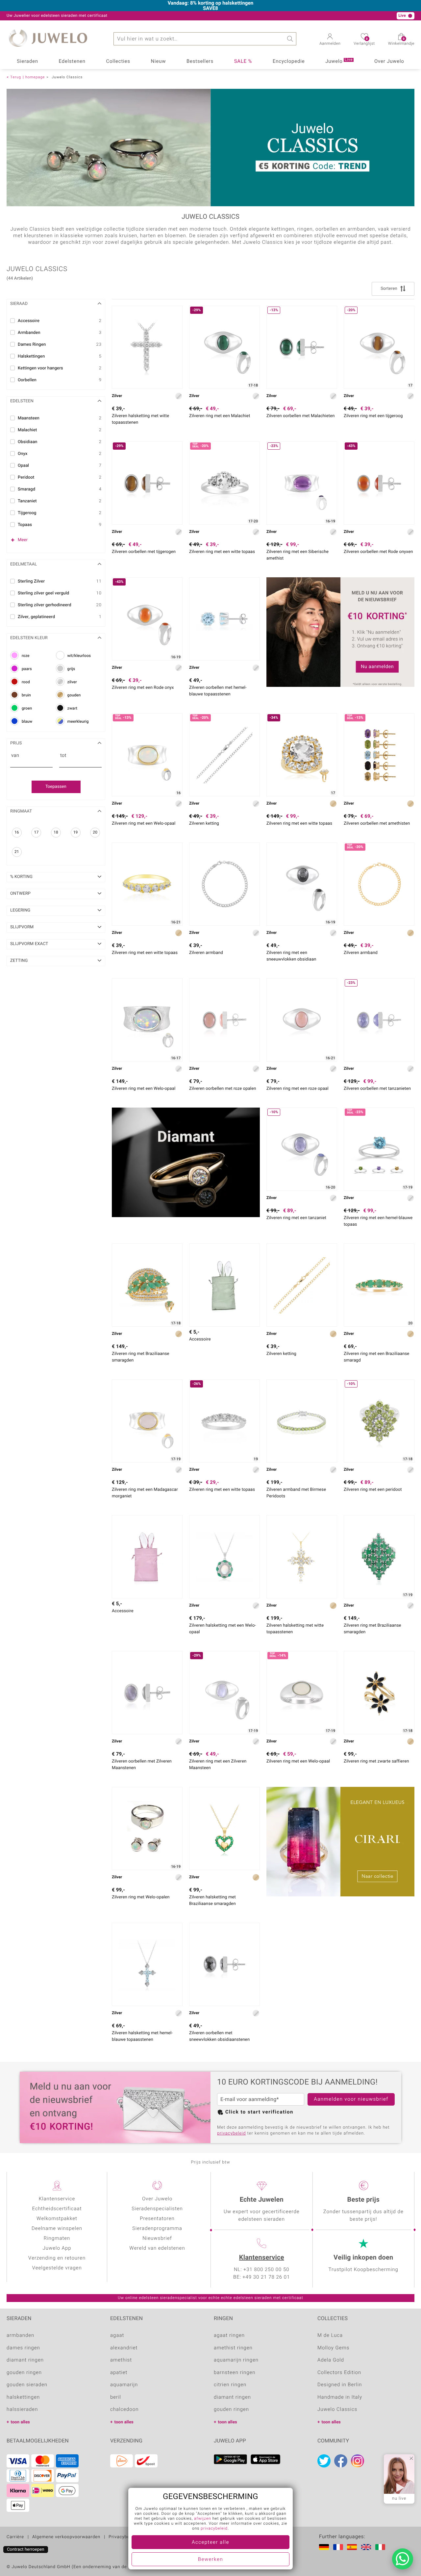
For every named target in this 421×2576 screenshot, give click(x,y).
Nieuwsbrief (157, 2238)
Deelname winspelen (57, 2229)
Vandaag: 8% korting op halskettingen (211, 3)
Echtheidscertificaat (57, 2209)
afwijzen (203, 2519)
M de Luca (330, 2336)
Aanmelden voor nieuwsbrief (351, 2099)
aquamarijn (124, 2385)
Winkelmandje (401, 42)
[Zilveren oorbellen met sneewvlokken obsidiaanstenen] (224, 1964)
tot (63, 756)
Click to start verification (259, 2112)
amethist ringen (233, 2348)
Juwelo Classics (337, 2410)
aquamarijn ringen (236, 2360)
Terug (16, 77)
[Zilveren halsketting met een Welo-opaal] (224, 1557)
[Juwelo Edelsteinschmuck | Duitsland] (325, 2547)
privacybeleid (231, 2133)
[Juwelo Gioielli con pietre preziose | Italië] (382, 2547)
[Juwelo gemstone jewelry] (367, 2547)
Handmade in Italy (340, 2397)
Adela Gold (331, 2360)
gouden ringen (24, 2373)
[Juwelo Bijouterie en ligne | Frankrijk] (339, 2547)
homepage (35, 77)
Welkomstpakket (57, 2219)
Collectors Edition (339, 2373)
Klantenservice (262, 2258)
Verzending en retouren (57, 2258)
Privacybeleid (123, 2537)
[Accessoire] (224, 1285)
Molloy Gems (333, 2348)
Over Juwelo (389, 62)
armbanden (20, 2336)
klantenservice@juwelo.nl (133, 16)
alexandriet (124, 2348)
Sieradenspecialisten (157, 2209)
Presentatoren (157, 2219)
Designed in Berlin (340, 2385)
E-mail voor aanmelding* (250, 2099)
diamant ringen (25, 2360)
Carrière (15, 2537)
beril (116, 2397)
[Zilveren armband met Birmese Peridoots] (302, 1421)
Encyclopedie (289, 62)
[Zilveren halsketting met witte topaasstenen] (147, 347)
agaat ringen (229, 2336)
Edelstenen (72, 62)
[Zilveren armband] (224, 884)
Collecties (118, 62)
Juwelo (339, 61)
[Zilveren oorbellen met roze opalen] (224, 1020)
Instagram (358, 2461)
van (15, 756)
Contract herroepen (26, 2550)
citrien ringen (230, 2385)
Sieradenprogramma (157, 2229)
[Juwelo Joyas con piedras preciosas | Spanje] (353, 2547)
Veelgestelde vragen (57, 2268)
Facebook (341, 2461)
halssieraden (22, 2410)
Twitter (324, 2461)
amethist (121, 2360)
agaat (117, 2336)
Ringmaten (57, 2238)
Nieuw (159, 62)
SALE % (243, 62)
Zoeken (290, 39)
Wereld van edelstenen (157, 2248)
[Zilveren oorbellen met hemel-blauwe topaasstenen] (224, 619)
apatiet (119, 2373)
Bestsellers (200, 62)
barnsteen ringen (235, 2373)
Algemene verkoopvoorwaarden (66, 2537)
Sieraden (27, 62)
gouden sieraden (27, 2385)
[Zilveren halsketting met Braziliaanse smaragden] (224, 1828)
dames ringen (23, 2348)
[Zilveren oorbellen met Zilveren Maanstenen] (147, 1693)
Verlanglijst (364, 42)
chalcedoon (124, 2410)
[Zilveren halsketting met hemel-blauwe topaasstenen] (147, 1964)
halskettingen (23, 2397)
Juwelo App (57, 2248)
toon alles (20, 2422)
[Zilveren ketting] (302, 1285)
